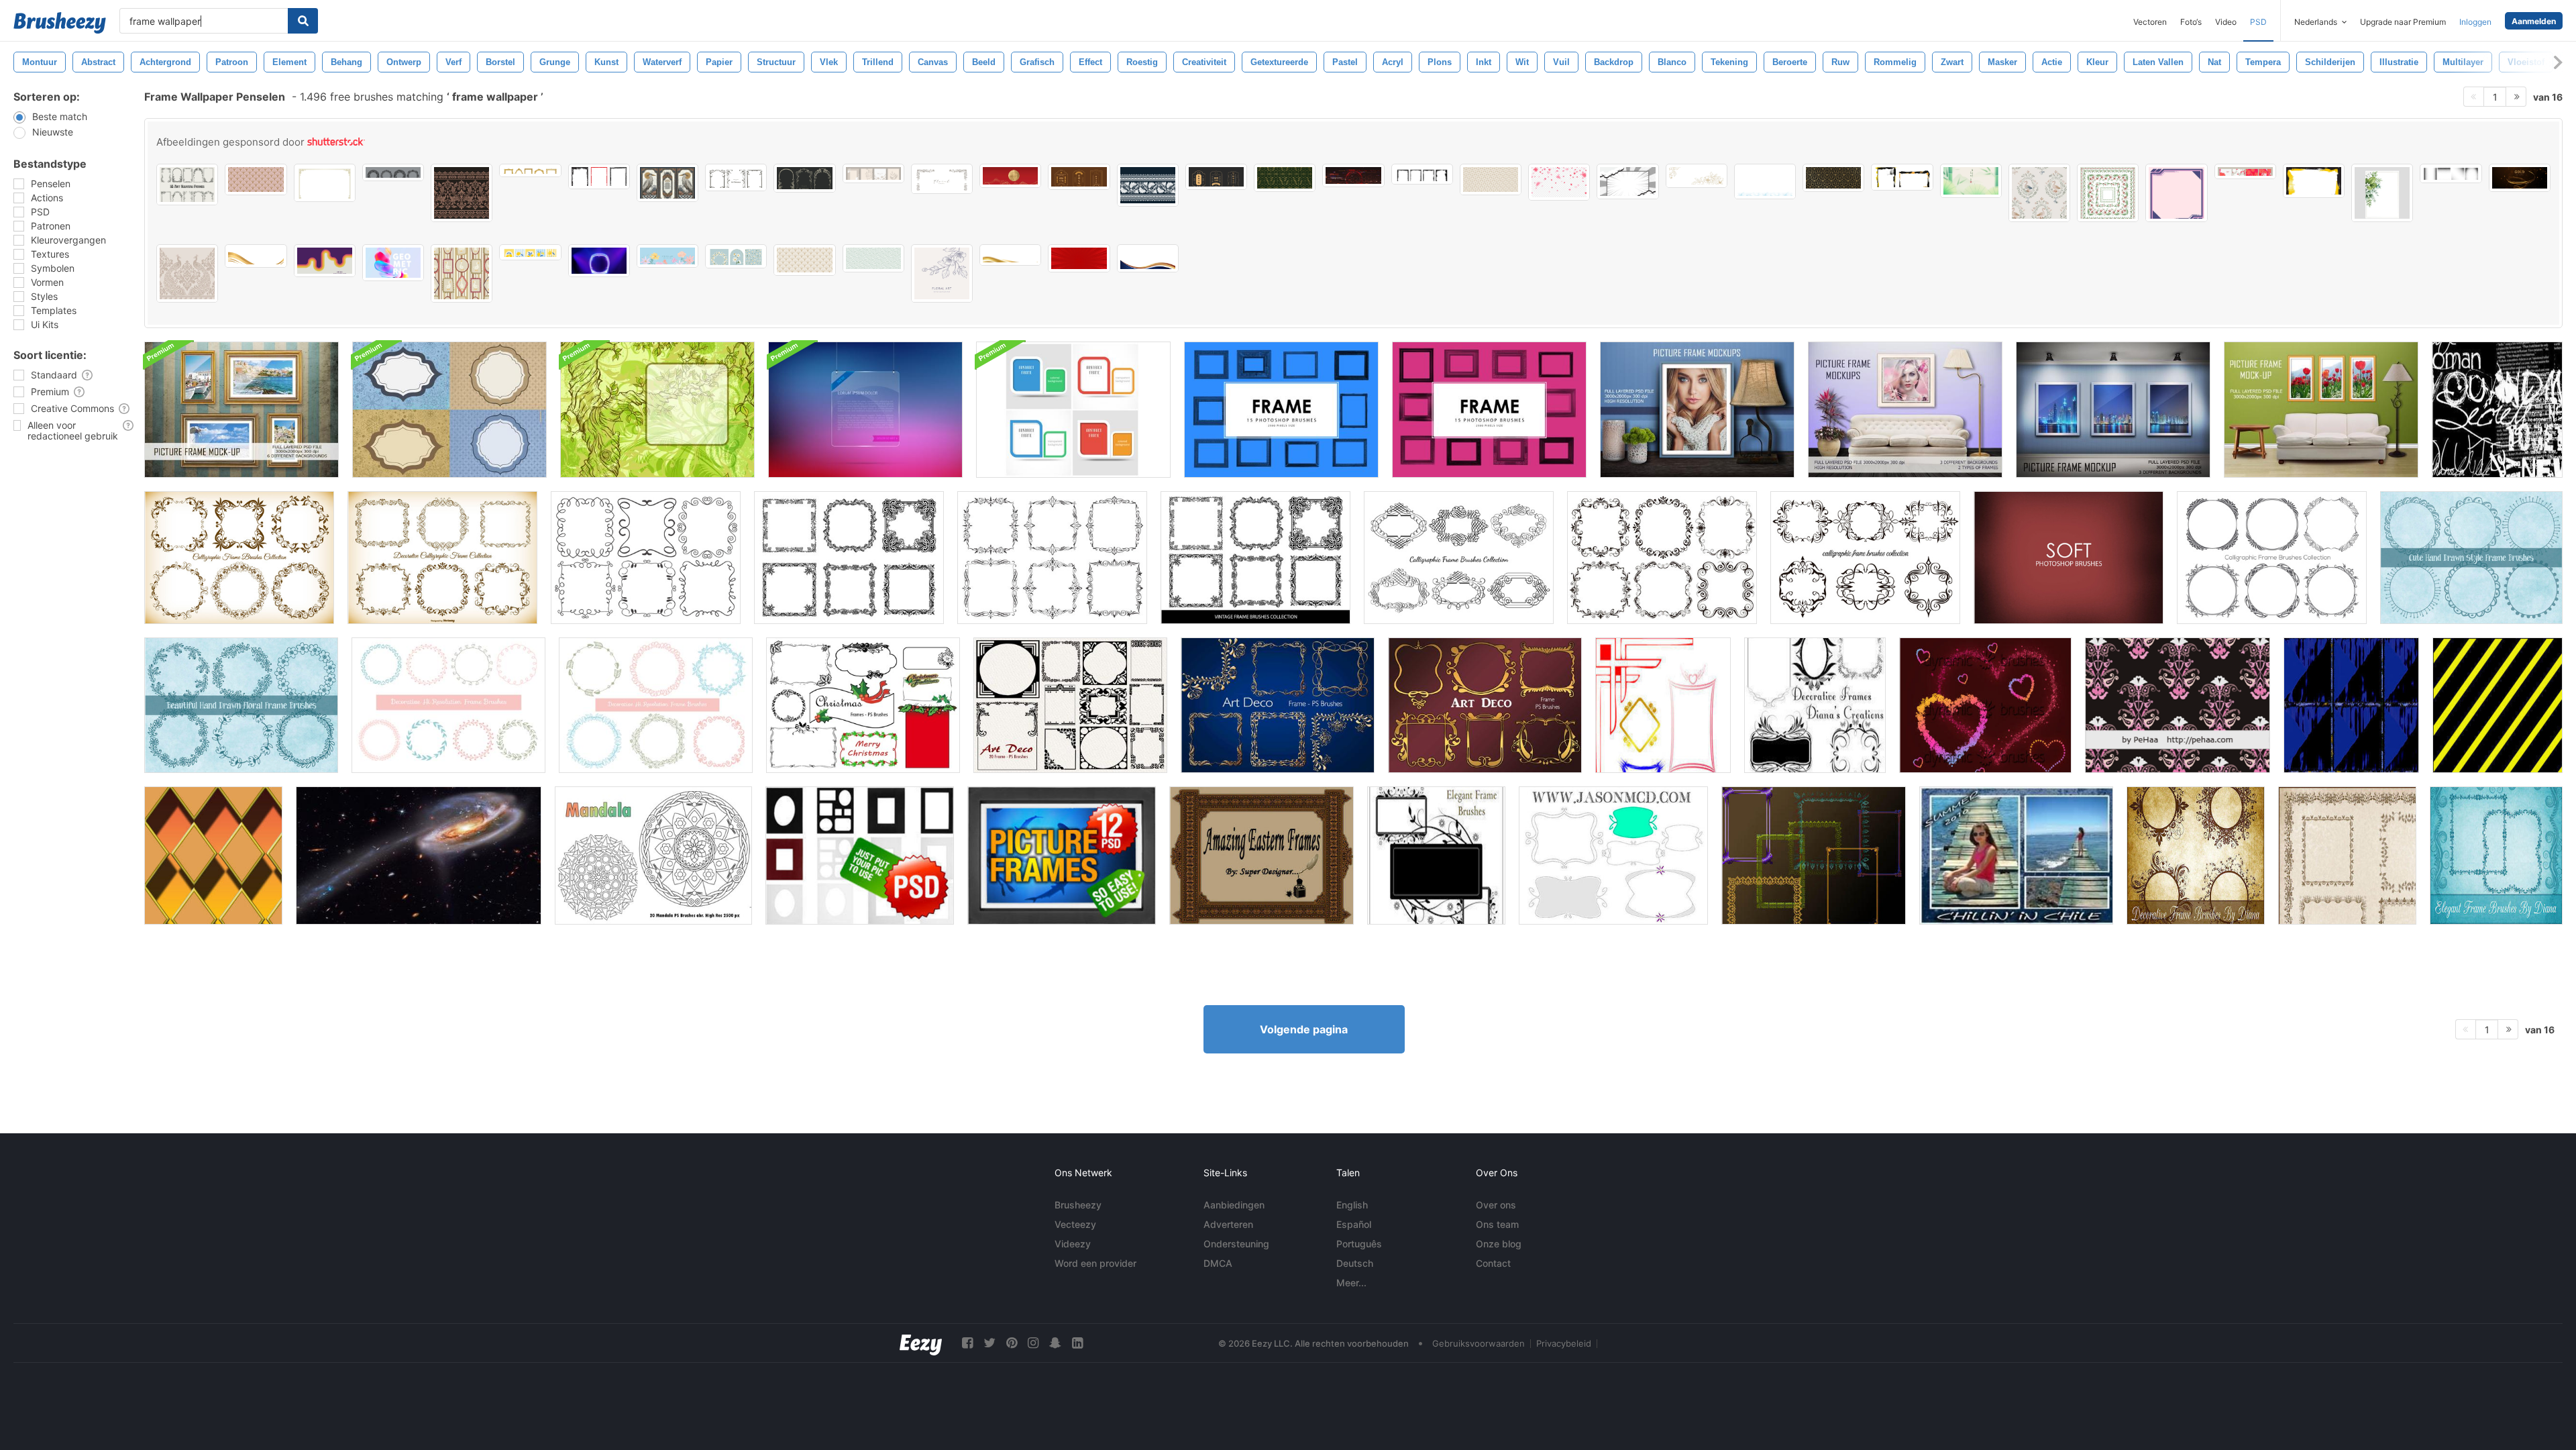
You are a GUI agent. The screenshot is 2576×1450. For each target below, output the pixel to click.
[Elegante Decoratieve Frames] (2496, 856)
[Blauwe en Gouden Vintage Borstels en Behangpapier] (449, 410)
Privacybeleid (1564, 1343)
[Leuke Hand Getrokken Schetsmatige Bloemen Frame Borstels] (241, 705)
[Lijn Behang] (2498, 705)
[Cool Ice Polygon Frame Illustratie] (1765, 182)
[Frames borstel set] (1814, 856)
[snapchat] (1055, 1343)
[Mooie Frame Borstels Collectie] (849, 558)
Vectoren (2150, 22)
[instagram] (1033, 1343)
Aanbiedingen (1234, 1205)
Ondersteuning (1236, 1244)
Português (1359, 1244)
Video (2226, 22)
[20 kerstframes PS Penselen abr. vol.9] (863, 705)
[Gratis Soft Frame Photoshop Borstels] (2069, 558)
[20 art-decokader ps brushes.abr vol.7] (1070, 705)
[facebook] (967, 1343)
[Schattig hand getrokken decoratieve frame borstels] (448, 705)
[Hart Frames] (1985, 705)
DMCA (1218, 1263)
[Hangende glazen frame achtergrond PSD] (865, 410)
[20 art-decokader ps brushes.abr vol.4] (1485, 705)
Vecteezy (1075, 1224)
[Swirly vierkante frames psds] (1613, 856)
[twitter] (989, 1343)
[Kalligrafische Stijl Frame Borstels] (442, 558)
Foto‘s (2191, 22)
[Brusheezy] (60, 23)
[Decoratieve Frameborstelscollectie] (646, 558)
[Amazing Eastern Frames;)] (1262, 856)
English (1352, 1205)
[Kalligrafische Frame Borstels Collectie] (1459, 558)
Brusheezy (1078, 1205)
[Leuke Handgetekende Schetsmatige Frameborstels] (2471, 558)
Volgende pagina (1304, 1029)
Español (1354, 1224)
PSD (2258, 22)
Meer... (1351, 1283)
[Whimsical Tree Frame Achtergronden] (657, 410)
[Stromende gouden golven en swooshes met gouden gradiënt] (1010, 255)
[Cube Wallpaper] (2351, 705)
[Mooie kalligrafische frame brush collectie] (2272, 558)
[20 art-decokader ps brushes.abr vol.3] (1278, 705)
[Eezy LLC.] (921, 1343)
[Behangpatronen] (2178, 705)
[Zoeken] (303, 21)
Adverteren (1228, 1224)
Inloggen (2475, 22)
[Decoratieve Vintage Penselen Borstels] (1255, 558)
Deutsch (1355, 1263)
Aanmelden (2534, 21)
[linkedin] (1077, 1343)
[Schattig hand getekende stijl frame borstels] (656, 705)
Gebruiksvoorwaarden (1479, 1343)
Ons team (1497, 1224)
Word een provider (1095, 1263)
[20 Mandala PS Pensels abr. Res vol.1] (653, 856)
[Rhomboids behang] (213, 856)
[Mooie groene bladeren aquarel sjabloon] (2382, 193)
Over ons (1496, 1205)
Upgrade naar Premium (2403, 22)
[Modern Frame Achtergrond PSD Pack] (1073, 410)
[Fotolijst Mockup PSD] (241, 410)
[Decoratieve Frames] (1815, 705)
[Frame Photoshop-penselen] (1281, 410)
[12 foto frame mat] (860, 856)
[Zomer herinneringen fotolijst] (2016, 856)
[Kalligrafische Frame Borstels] (239, 558)
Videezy (1073, 1244)
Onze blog (1499, 1244)
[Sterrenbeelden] (419, 856)
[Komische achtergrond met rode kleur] (1079, 258)
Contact (1493, 1263)
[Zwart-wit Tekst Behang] (2497, 410)
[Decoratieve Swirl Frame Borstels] (2196, 856)
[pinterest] (1012, 1343)
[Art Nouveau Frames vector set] (187, 185)
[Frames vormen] (1663, 705)
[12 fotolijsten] (1062, 856)
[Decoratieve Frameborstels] (2347, 856)
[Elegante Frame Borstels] (1436, 856)
